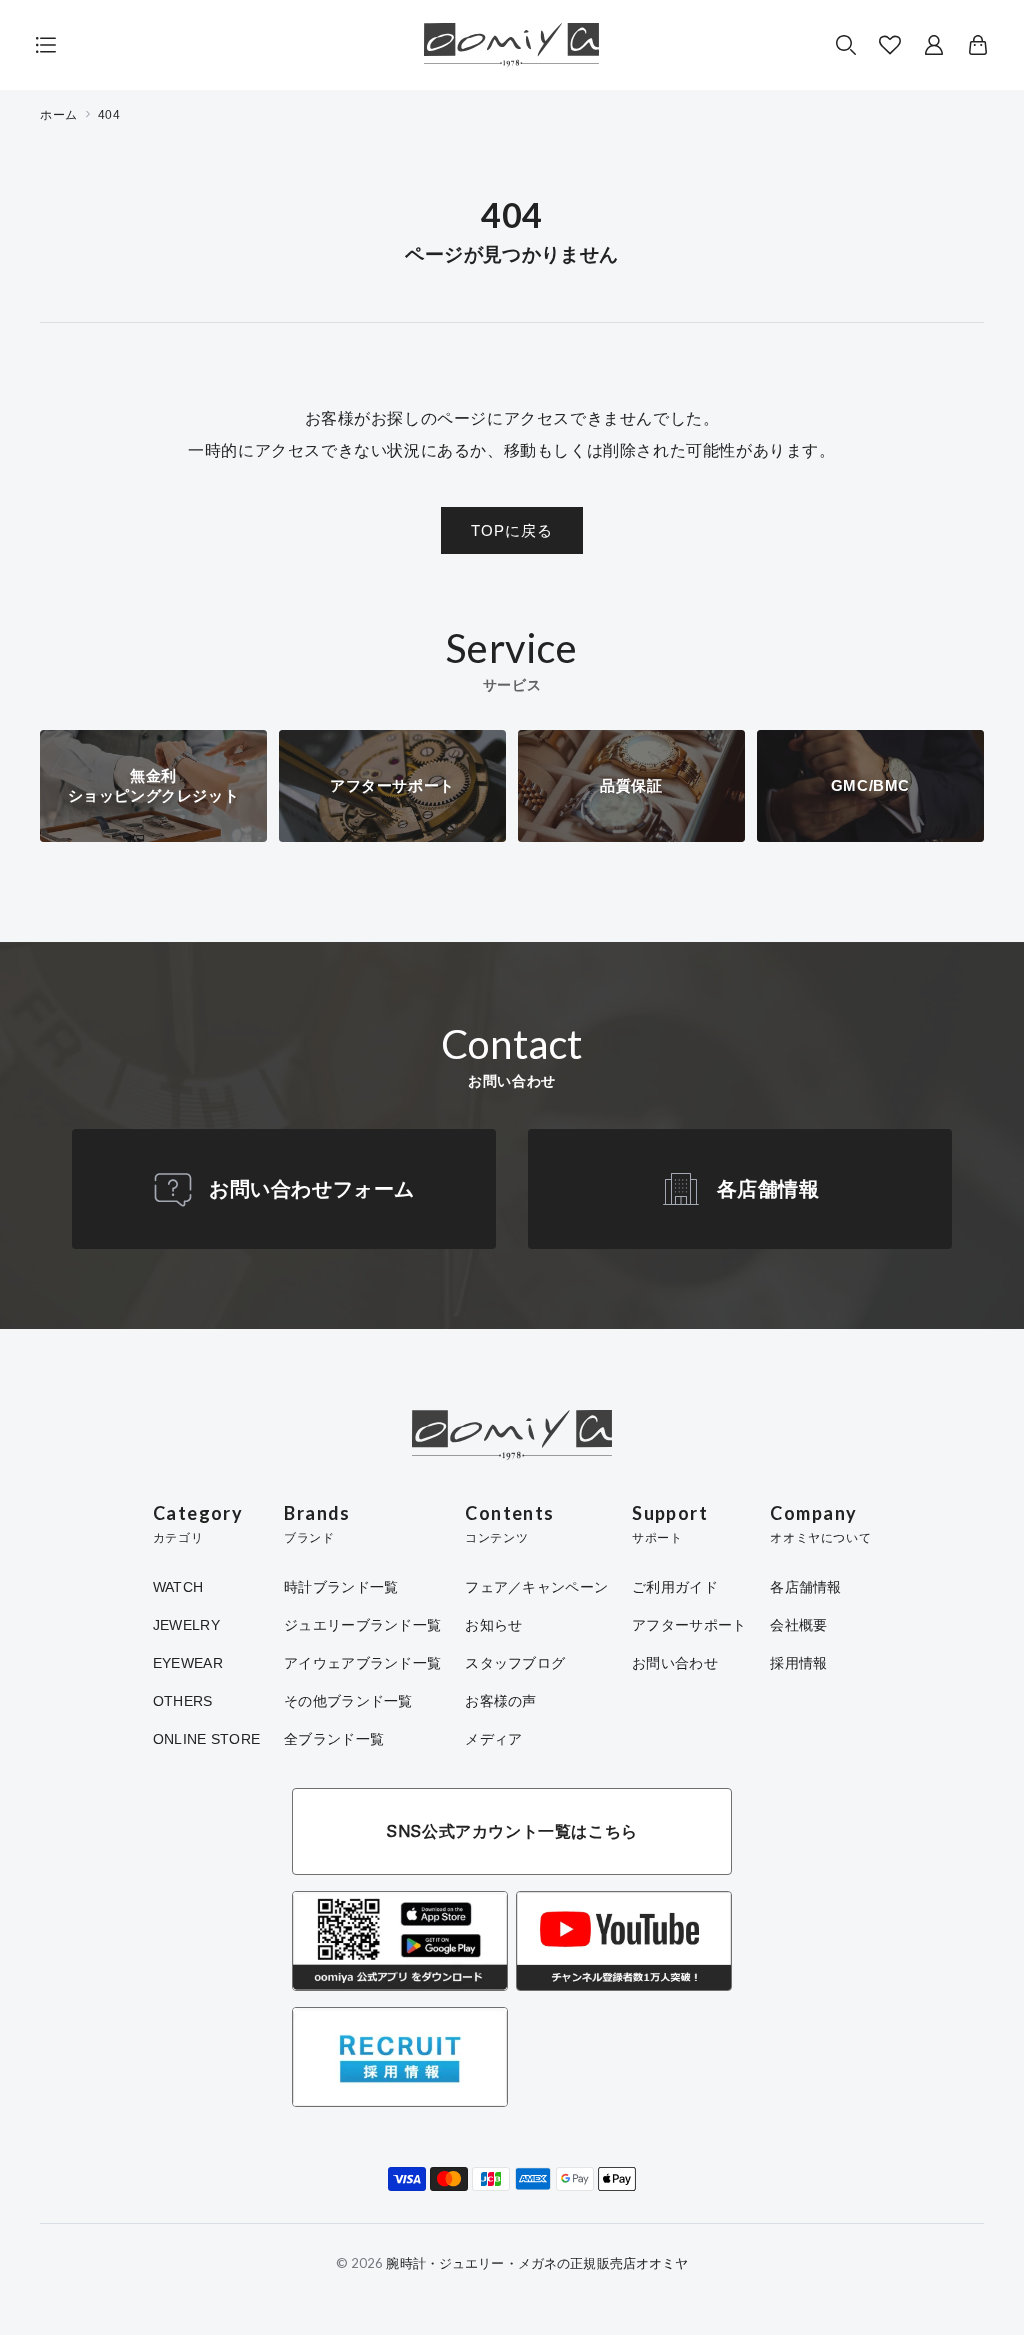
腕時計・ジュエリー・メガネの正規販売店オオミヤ (537, 2263)
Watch (178, 1587)
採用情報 (798, 1663)
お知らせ (493, 1625)
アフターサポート (689, 1625)
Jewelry (186, 1625)
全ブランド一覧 (334, 1739)
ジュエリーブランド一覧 (362, 1625)
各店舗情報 (768, 1189)
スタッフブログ (515, 1663)
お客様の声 (500, 1701)
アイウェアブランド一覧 (362, 1663)
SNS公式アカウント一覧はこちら (512, 1831)
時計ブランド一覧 (341, 1587)
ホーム (59, 115)
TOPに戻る (512, 530)
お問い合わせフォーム (312, 1189)
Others (183, 1701)
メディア (493, 1739)
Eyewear (188, 1663)
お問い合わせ (675, 1663)
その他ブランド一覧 (348, 1701)
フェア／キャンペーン (536, 1587)
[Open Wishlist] (890, 45)
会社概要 (798, 1625)
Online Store (206, 1739)
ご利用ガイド (675, 1587)
